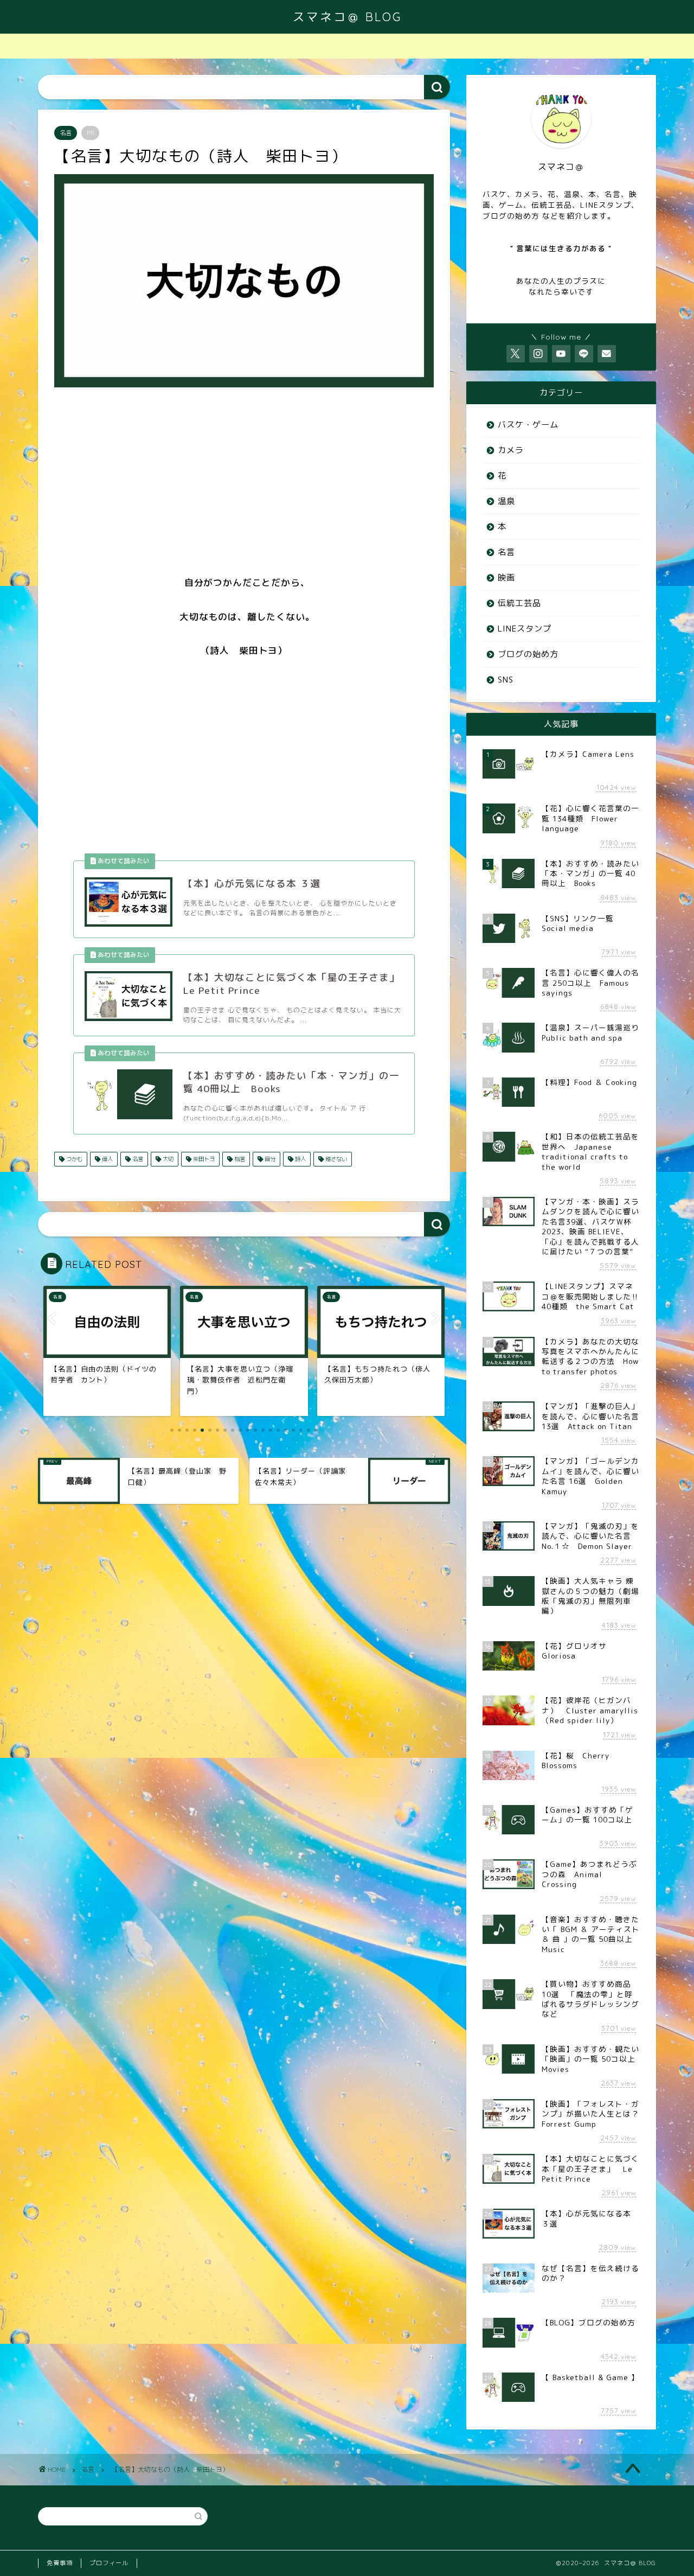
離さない (335, 1159)
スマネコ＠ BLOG (347, 17)
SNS (506, 680)
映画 (506, 578)
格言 (239, 1159)
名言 (66, 133)
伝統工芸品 (519, 603)
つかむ (73, 1159)
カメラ (511, 450)
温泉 (506, 501)
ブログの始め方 (528, 654)
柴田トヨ (203, 1159)
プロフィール (109, 2563)
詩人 (300, 1159)
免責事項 (60, 2563)
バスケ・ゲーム (528, 425)
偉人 (107, 1159)
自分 (269, 1159)
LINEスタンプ (525, 629)
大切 (167, 1159)
